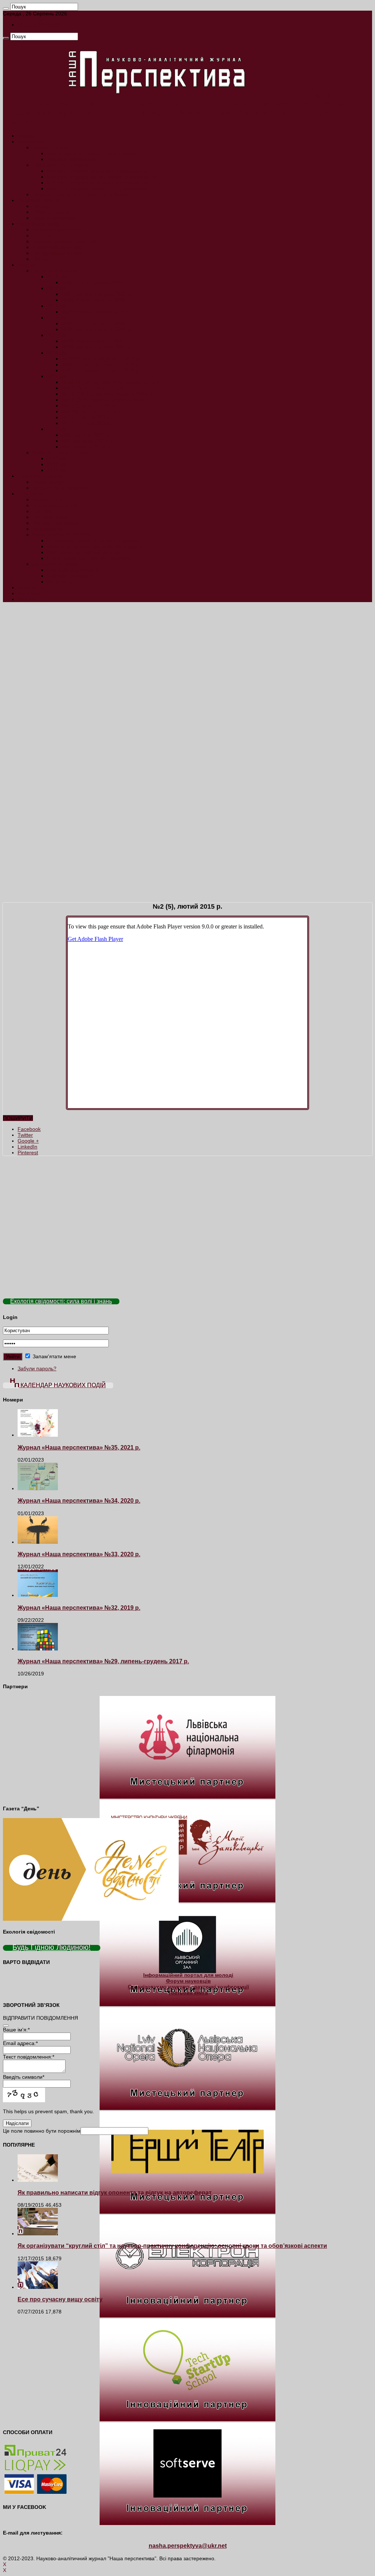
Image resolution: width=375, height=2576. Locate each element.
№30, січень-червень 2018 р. (96, 323)
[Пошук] (6, 8)
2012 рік (57, 470)
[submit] (6, 2026)
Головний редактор (41, 476)
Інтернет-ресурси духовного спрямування (97, 171)
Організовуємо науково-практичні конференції (188, 1987)
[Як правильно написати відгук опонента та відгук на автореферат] (38, 2180)
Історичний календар (57, 247)
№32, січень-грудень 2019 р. (96, 312)
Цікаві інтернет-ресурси (60, 165)
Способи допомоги (70, 576)
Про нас (42, 511)
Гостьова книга (50, 517)
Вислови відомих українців (64, 241)
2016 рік (57, 353)
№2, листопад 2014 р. (88, 441)
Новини (27, 136)
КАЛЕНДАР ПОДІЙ (40, 25)
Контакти (28, 599)
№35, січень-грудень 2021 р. (96, 282)
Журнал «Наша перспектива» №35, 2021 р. (79, 1447)
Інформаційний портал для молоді (188, 1975)
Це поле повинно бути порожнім (42, 2131)
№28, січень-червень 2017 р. (96, 341)
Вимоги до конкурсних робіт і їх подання (95, 546)
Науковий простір (38, 200)
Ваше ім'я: (16, 2030)
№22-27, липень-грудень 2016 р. (101, 370)
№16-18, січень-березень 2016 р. (101, 359)
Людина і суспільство (57, 230)
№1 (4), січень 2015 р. (88, 423)
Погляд (41, 206)
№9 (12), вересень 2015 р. (93, 388)
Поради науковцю (54, 218)
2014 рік (57, 429)
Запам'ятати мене (54, 1356)
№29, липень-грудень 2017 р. (97, 347)
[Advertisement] (187, 659)
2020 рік (57, 288)
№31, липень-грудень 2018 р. (97, 329)
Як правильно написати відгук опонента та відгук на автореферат (115, 2192)
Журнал (27, 265)
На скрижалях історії (57, 253)
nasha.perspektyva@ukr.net (188, 2546)
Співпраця (30, 494)
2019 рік (57, 306)
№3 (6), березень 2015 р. (92, 411)
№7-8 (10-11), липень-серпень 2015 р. (108, 394)
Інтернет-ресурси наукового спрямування (97, 188)
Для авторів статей (55, 505)
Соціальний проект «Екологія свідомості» (96, 541)
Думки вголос (48, 482)
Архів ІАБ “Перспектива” (61, 452)
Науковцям (31, 142)
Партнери (29, 593)
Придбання (31, 587)
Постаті (41, 259)
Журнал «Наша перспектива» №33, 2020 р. (79, 1554)
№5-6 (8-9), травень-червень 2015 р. (106, 400)
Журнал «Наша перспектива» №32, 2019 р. (79, 1608)
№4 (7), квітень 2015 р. (89, 406)
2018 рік (57, 318)
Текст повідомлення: (29, 2057)
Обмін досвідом (51, 212)
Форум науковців (188, 1981)
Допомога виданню (55, 564)
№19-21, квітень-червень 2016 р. (101, 364)
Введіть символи (24, 2077)
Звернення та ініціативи (61, 488)
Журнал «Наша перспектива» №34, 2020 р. (79, 1500)
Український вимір (39, 224)
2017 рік (57, 335)
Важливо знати (50, 147)
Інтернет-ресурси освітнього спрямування (97, 183)
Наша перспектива (55, 271)
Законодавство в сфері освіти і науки (91, 153)
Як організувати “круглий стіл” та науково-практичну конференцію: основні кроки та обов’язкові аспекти (172, 2246)
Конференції (47, 499)
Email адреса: (20, 2043)
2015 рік (57, 376)
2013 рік (57, 464)
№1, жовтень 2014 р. (86, 447)
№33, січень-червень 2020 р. (96, 300)
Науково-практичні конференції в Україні (81, 194)
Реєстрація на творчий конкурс (84, 552)
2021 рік (57, 276)
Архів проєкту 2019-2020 (62, 535)
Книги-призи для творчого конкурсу (89, 558)
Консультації (47, 529)
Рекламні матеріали (56, 523)
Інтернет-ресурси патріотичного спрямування (102, 177)
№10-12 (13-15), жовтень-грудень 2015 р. (111, 382)
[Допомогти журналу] (187, 1286)
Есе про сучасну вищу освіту (60, 2299)
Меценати (59, 582)
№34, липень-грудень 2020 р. (97, 294)
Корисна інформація (72, 159)
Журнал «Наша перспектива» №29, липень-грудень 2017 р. (103, 1661)
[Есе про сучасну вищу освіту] (38, 2287)
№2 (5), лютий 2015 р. (88, 417)
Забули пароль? (37, 1368)
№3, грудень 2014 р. (86, 435)
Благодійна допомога (73, 570)
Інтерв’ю (42, 235)
